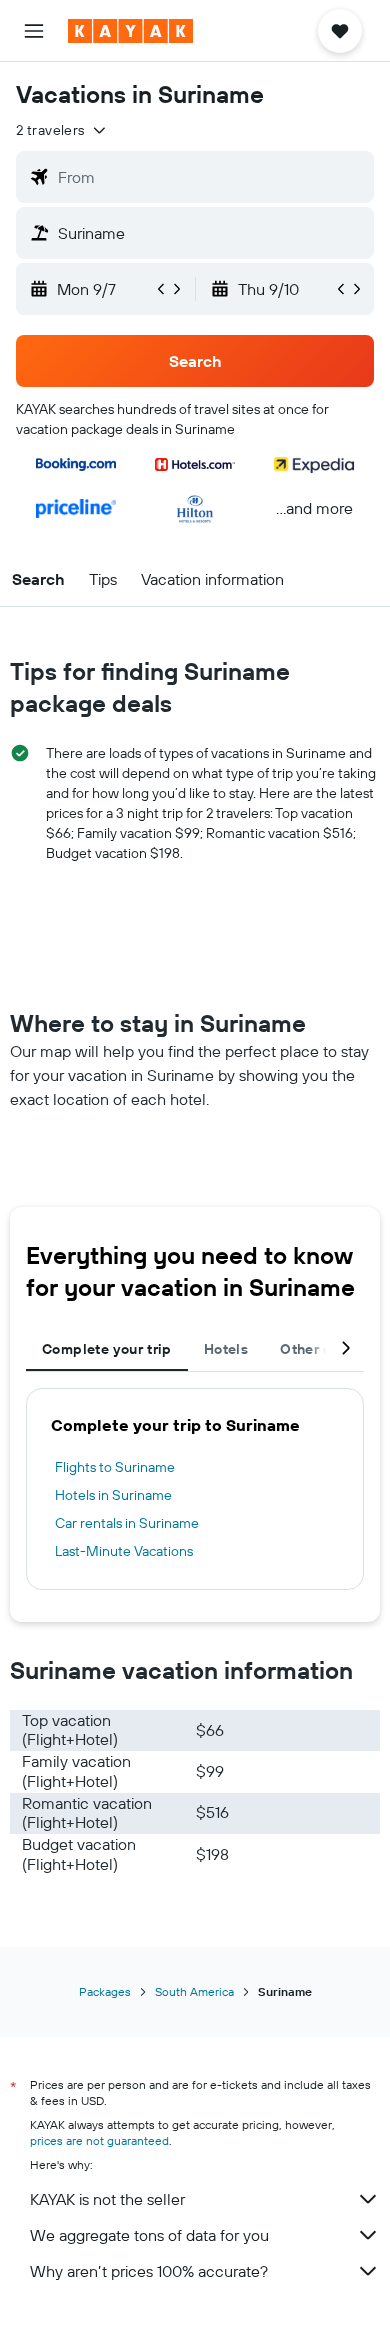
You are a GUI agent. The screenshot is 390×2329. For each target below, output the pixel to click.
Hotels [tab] (226, 1349)
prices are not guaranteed (99, 2140)
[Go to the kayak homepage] (130, 31)
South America (194, 1991)
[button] (34, 31)
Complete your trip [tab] (107, 1349)
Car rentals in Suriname (127, 1523)
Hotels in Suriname (113, 1495)
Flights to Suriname (115, 1467)
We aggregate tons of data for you (149, 2235)
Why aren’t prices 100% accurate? (149, 2271)
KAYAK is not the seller (107, 2199)
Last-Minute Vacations (124, 1551)
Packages (105, 1991)
